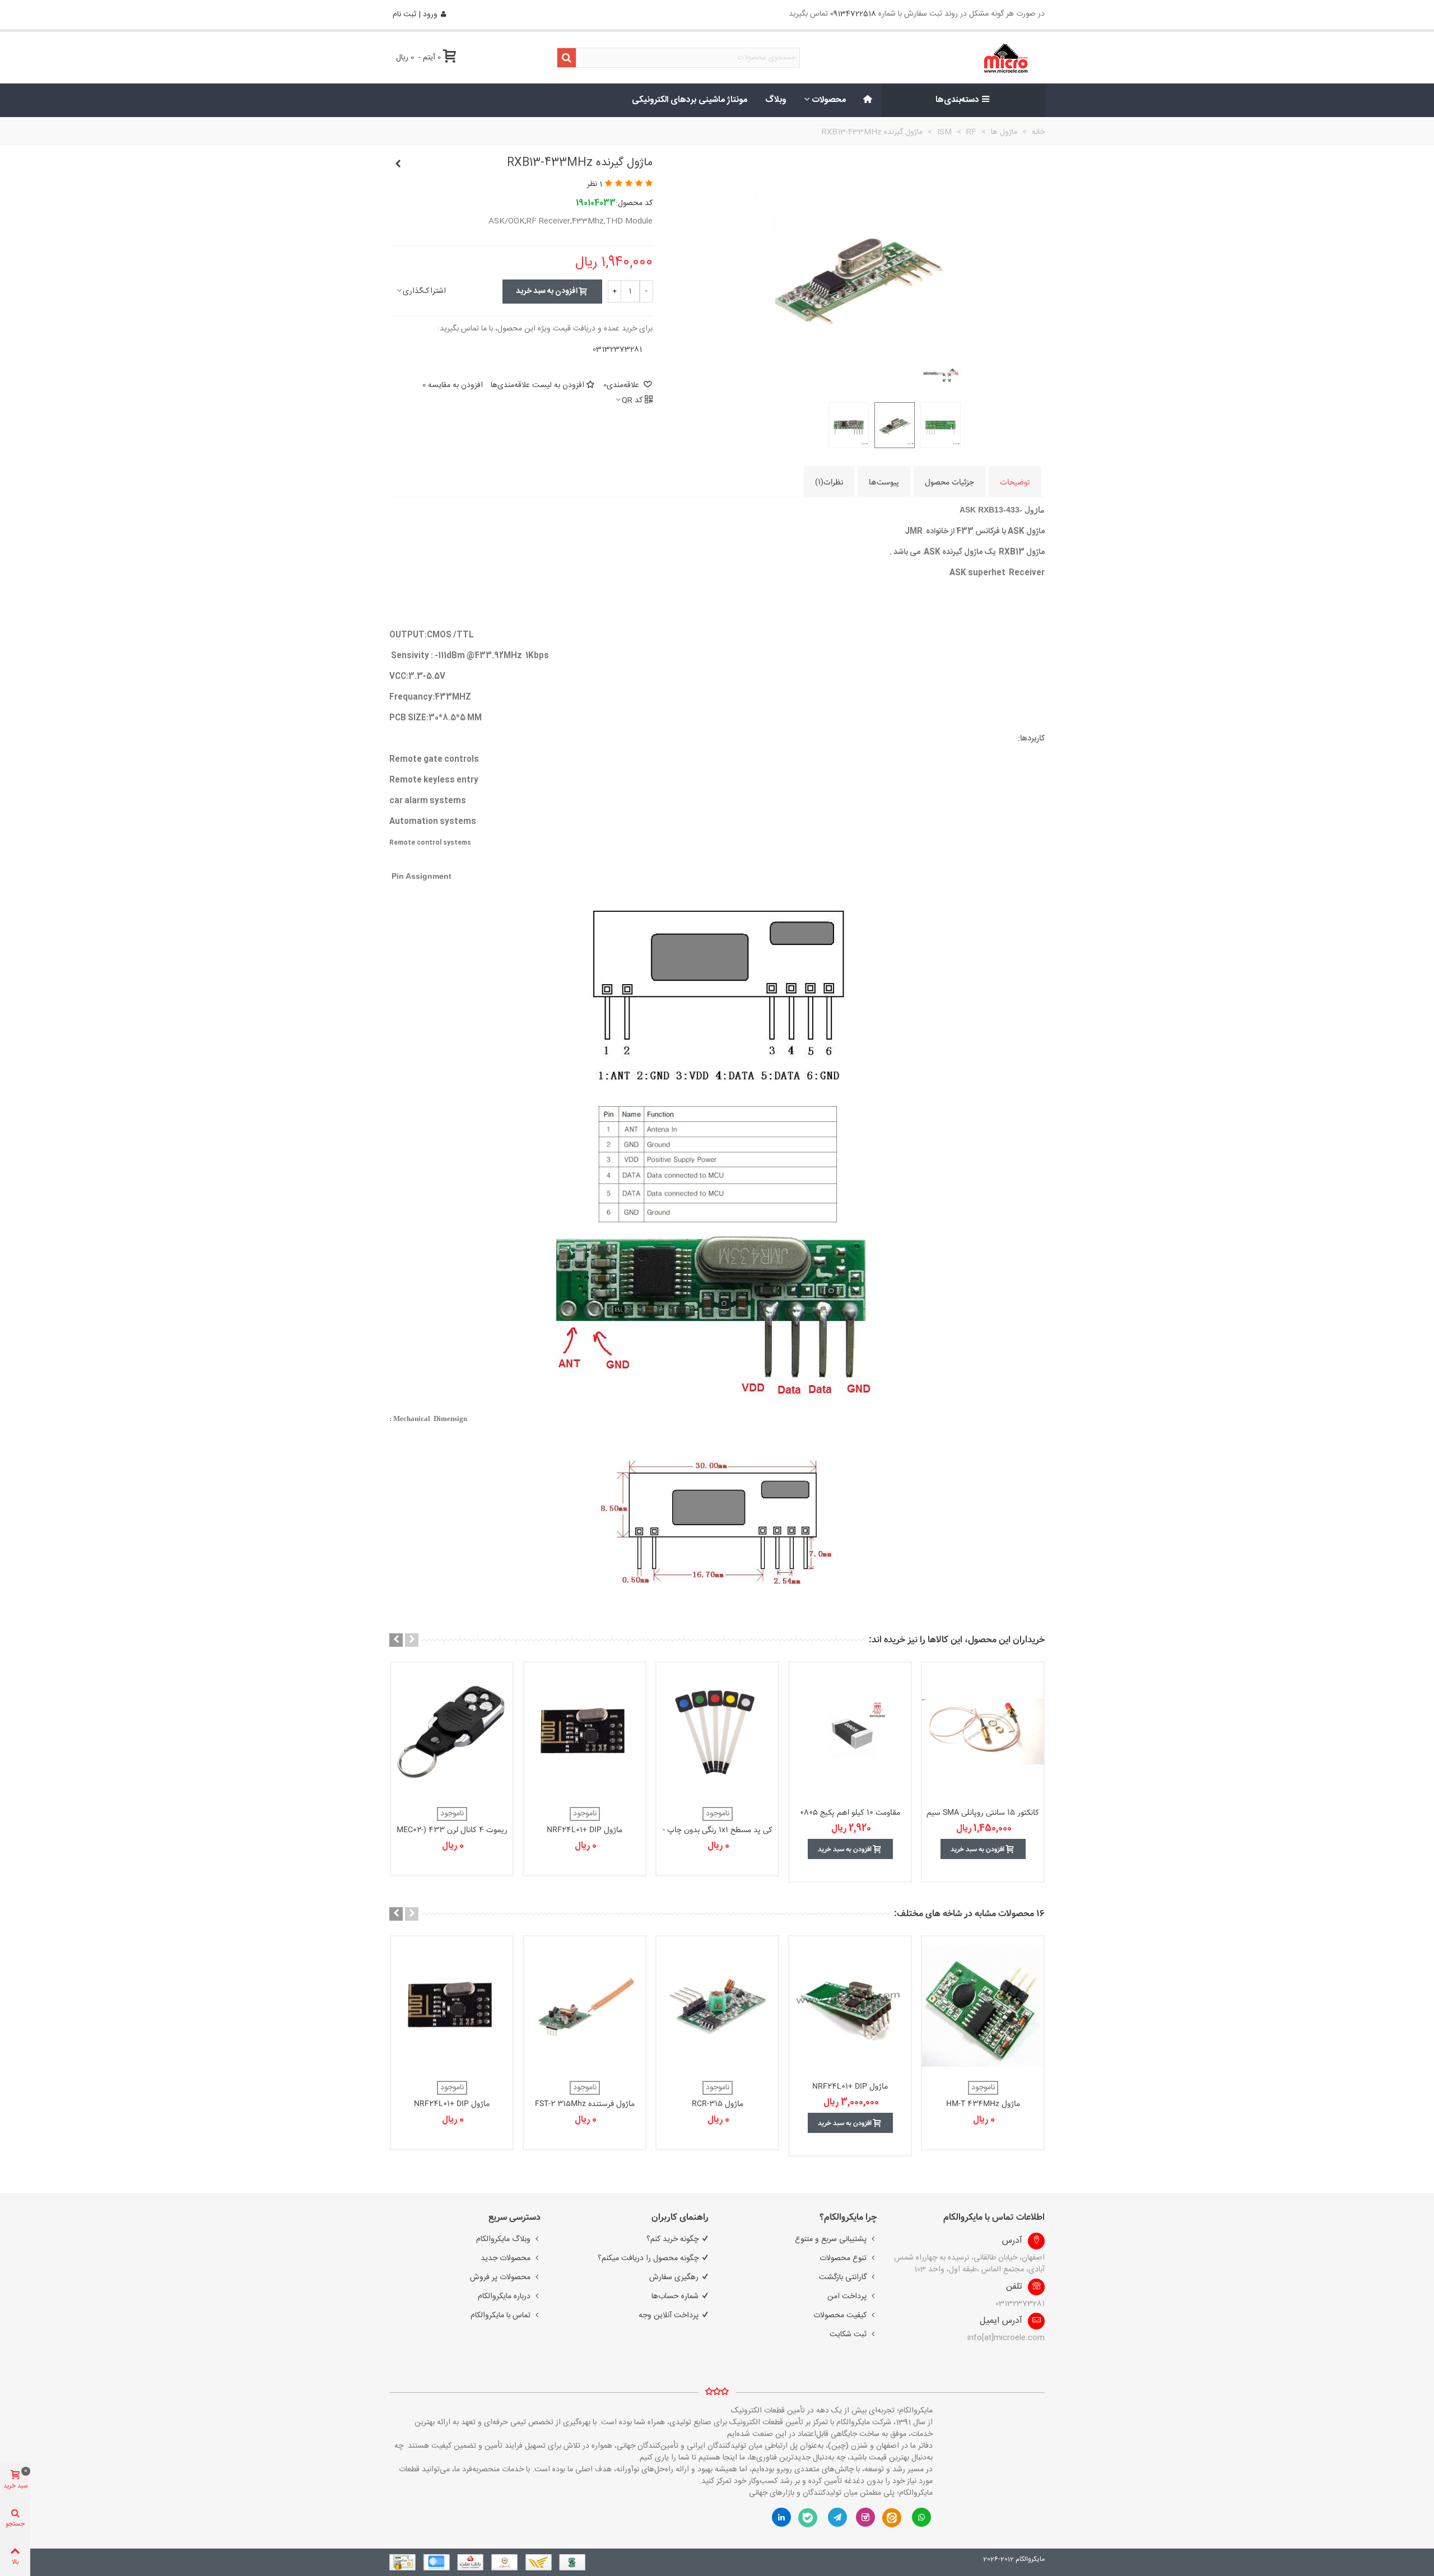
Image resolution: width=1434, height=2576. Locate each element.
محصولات (829, 100)
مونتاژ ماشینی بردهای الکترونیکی (690, 100)
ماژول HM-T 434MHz (983, 2104)
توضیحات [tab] (1015, 482)
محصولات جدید (506, 2258)
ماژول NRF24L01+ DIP (585, 1830)
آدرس (1012, 2241)
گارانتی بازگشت (843, 2277)
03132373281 (617, 350)
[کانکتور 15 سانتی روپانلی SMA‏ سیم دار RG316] (983, 1732)
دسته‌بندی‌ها (957, 100)
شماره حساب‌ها (675, 2296)
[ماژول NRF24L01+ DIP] (585, 1732)
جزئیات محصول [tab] (949, 482)
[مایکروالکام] (970, 58)
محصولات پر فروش (500, 2277)
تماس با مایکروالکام (500, 2316)
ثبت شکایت (848, 2335)
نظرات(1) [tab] (829, 482)
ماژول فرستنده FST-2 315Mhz (585, 2104)
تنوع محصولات (843, 2258)
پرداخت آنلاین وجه (669, 2316)
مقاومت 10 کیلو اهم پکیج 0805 (850, 1813)
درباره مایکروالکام (504, 2296)
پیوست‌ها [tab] (884, 482)
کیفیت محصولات (840, 2316)
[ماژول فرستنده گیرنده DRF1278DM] (398, 165)
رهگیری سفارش (674, 2277)
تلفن (1014, 2287)
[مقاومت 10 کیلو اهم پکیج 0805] (850, 1732)
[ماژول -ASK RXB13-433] (947, 379)
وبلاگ (776, 100)
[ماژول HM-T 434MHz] (983, 2006)
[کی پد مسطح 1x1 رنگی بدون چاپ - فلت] (717, 1732)
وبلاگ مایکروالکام (503, 2239)
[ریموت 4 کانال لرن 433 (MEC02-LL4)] (452, 1732)
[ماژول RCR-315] (717, 2006)
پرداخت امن (847, 2296)
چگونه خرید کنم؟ (672, 2239)
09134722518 (853, 14)
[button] (412, 1640)
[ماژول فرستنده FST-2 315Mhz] (585, 2006)
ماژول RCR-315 (718, 2104)
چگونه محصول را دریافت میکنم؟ (648, 2258)
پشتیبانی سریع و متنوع (831, 2239)
